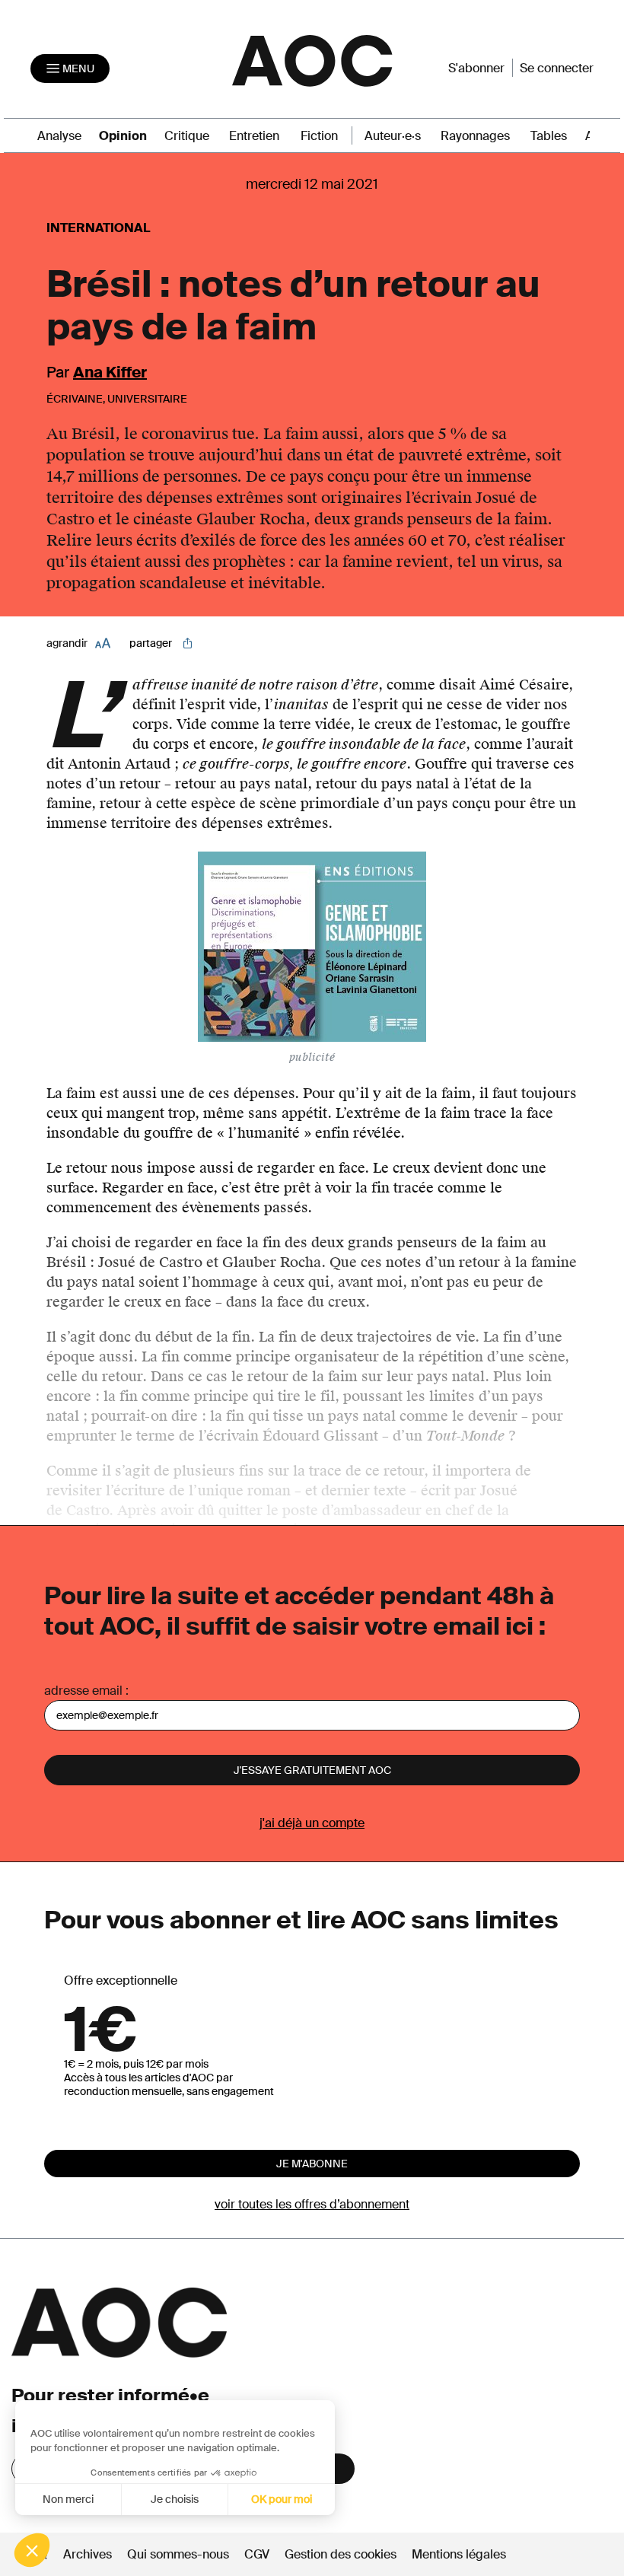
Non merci (68, 2499)
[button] (32, 2550)
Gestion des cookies (342, 2554)
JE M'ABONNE (312, 2164)
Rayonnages (475, 136)
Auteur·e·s (393, 136)
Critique (187, 136)
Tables (549, 136)
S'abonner (476, 68)
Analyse (59, 136)
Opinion (123, 136)
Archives (88, 2554)
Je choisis (175, 2499)
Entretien (254, 136)
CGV (257, 2554)
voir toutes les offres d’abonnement (312, 2204)
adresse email (83, 1691)
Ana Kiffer (110, 372)
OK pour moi (282, 2499)
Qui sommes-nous (178, 2554)
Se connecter (557, 68)
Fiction (319, 136)
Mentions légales (459, 2554)
